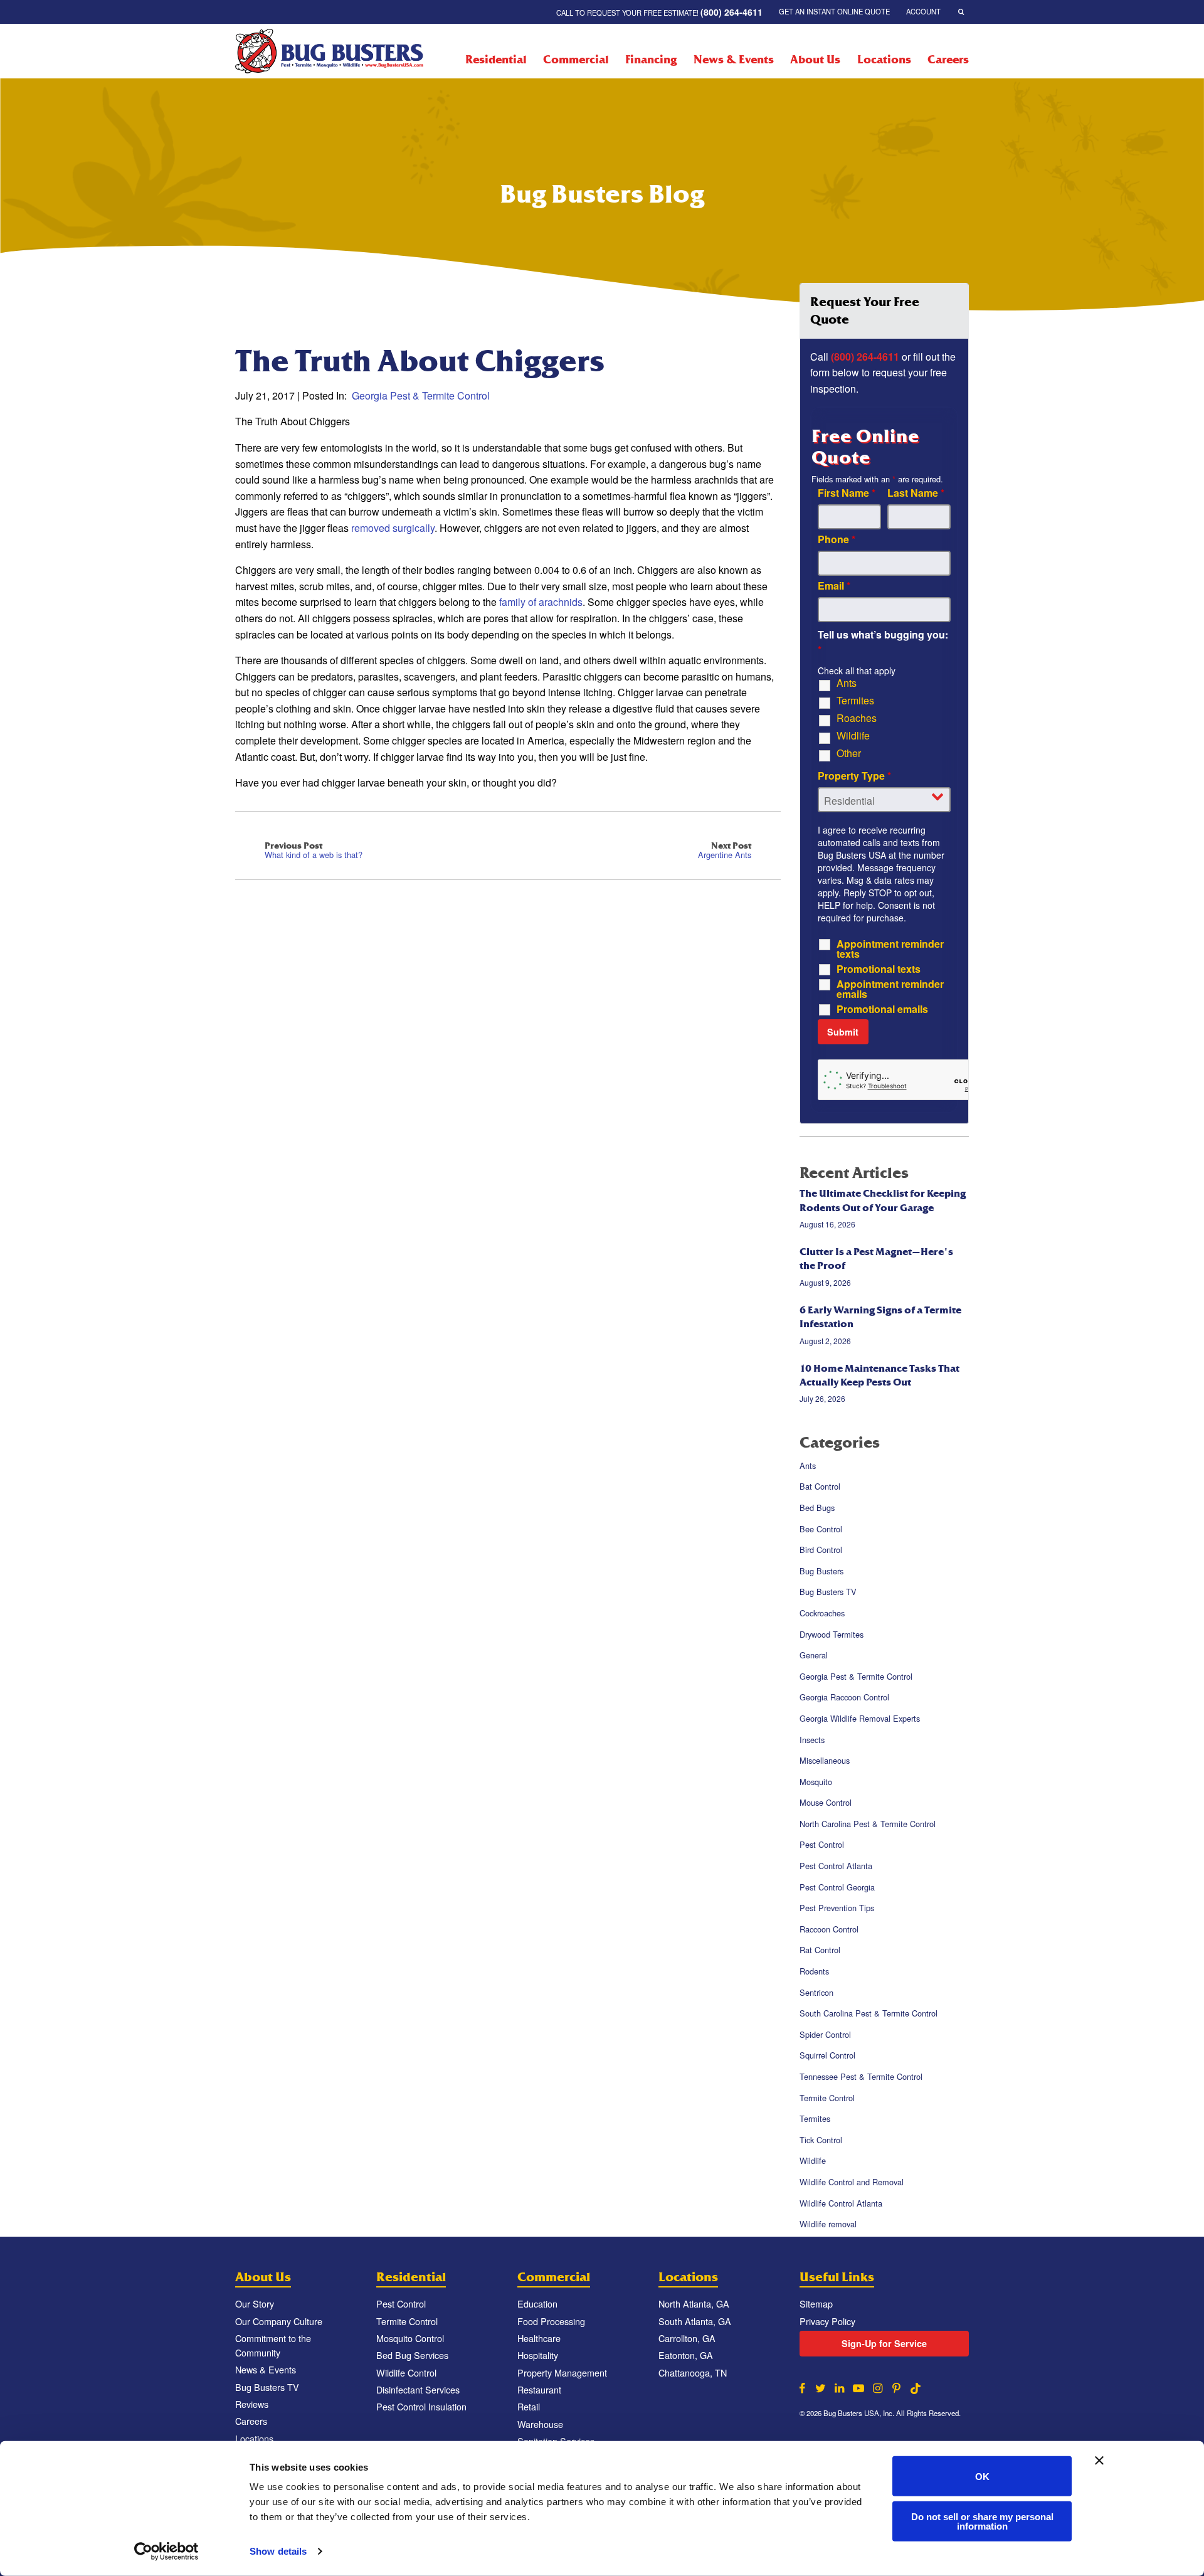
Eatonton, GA (686, 2355)
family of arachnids (541, 602)
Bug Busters (821, 1571)
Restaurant (539, 2389)
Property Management (562, 2372)
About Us (815, 60)
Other (849, 753)
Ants (847, 683)
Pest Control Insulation (421, 2406)
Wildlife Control (406, 2372)
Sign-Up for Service (884, 2343)
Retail (529, 2406)
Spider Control (825, 2034)
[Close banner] (1099, 2461)
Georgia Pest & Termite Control (421, 395)
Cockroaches (822, 1613)
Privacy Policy (827, 2321)
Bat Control (820, 1487)
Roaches (857, 718)
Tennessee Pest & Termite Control (861, 2076)
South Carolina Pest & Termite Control (869, 2013)
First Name (847, 493)
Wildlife (853, 736)
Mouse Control (826, 1802)
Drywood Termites (832, 1634)
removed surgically (393, 528)
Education (537, 2303)
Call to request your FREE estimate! (659, 12)
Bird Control (821, 1550)
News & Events (733, 60)
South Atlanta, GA (695, 2321)
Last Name (916, 493)
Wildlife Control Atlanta (841, 2203)
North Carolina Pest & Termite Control (868, 1824)
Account (923, 11)
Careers (948, 60)
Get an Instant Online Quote (834, 11)
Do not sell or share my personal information (982, 2521)
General (814, 1655)
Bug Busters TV (828, 1592)
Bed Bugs (817, 1508)
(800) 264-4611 (865, 357)
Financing (651, 60)
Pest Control (822, 1845)
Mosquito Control (410, 2338)
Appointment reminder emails (890, 989)
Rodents (814, 1971)
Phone (837, 539)
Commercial (576, 60)
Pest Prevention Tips (837, 1908)
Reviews (252, 2404)
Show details (278, 2551)
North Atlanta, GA (694, 2303)
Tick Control (821, 2140)
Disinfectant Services (418, 2389)
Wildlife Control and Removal (852, 2182)
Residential (496, 60)
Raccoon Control (829, 1929)
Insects (812, 1740)
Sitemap (816, 2303)
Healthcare (539, 2338)
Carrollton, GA (687, 2338)
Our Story (255, 2303)
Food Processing (551, 2321)
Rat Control (820, 1950)
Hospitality (538, 2355)
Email (834, 586)
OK (982, 2476)
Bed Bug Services (412, 2355)
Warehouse (540, 2424)
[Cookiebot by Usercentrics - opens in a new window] (166, 2552)
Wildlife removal (828, 2224)
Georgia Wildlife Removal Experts (860, 1718)
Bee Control (821, 1529)
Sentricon (816, 1992)
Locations (884, 60)
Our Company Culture (279, 2321)
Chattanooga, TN (693, 2372)
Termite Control (827, 2098)
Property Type (854, 776)
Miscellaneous (825, 1760)
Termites (855, 701)
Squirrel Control (827, 2056)
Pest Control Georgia (837, 1887)
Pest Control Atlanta (836, 1866)
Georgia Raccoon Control (844, 1698)
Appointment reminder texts (890, 949)
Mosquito (816, 1782)
